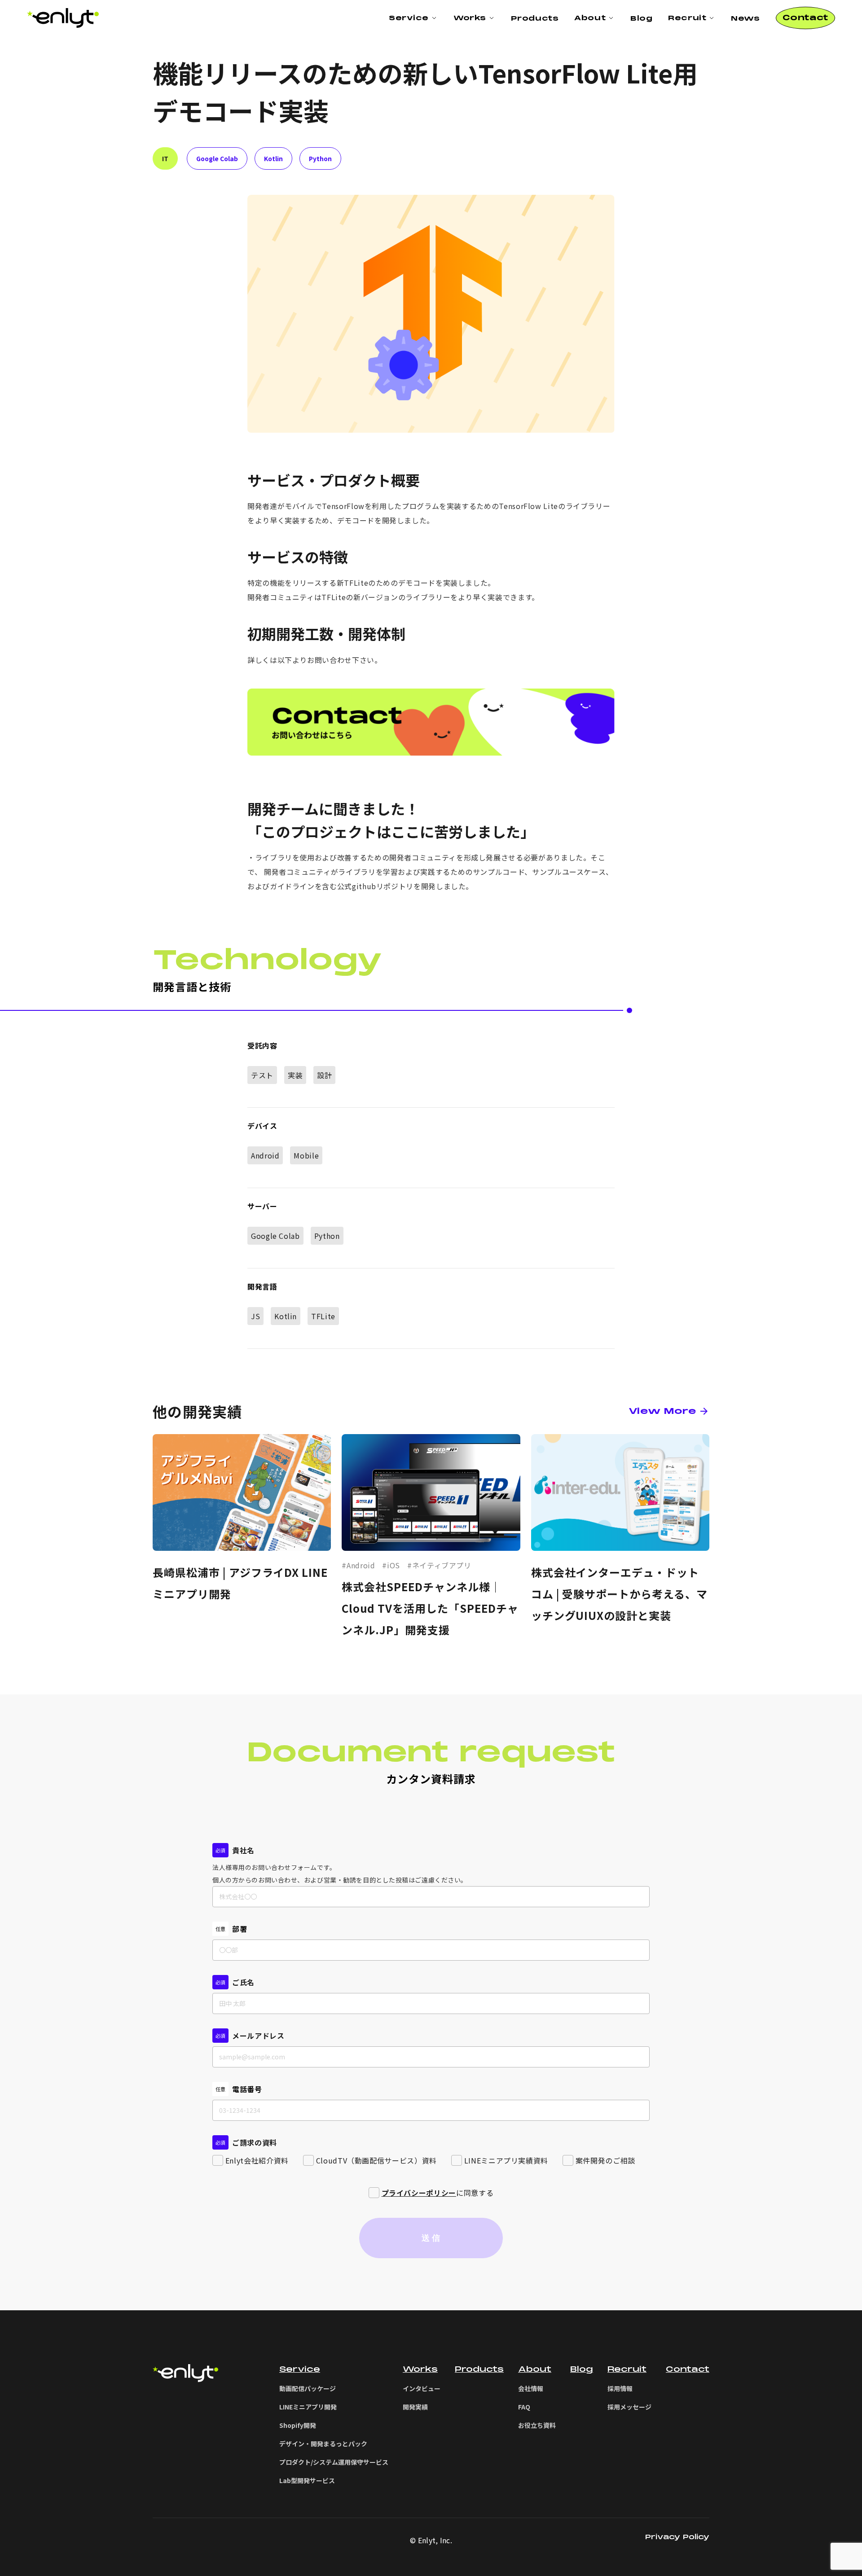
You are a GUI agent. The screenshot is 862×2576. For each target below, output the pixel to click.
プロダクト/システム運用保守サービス (334, 2462)
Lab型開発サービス (307, 2480)
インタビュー (422, 2388)
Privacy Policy (677, 2537)
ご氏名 (243, 1982)
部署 (240, 1929)
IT (165, 158)
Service (409, 18)
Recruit (627, 2369)
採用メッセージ (629, 2407)
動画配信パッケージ (308, 2388)
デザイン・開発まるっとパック (323, 2444)
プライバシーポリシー (419, 2193)
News (745, 18)
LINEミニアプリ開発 (308, 2407)
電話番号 (247, 2089)
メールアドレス (258, 2036)
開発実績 (415, 2407)
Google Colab (217, 158)
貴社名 (243, 1850)
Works (420, 2369)
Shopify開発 (298, 2425)
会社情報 (531, 2388)
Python (320, 158)
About (535, 2369)
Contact (688, 2369)
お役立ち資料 (537, 2425)
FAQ (524, 2407)
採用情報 (620, 2388)
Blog (641, 18)
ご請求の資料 (255, 2142)
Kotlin (273, 158)
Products (535, 18)
